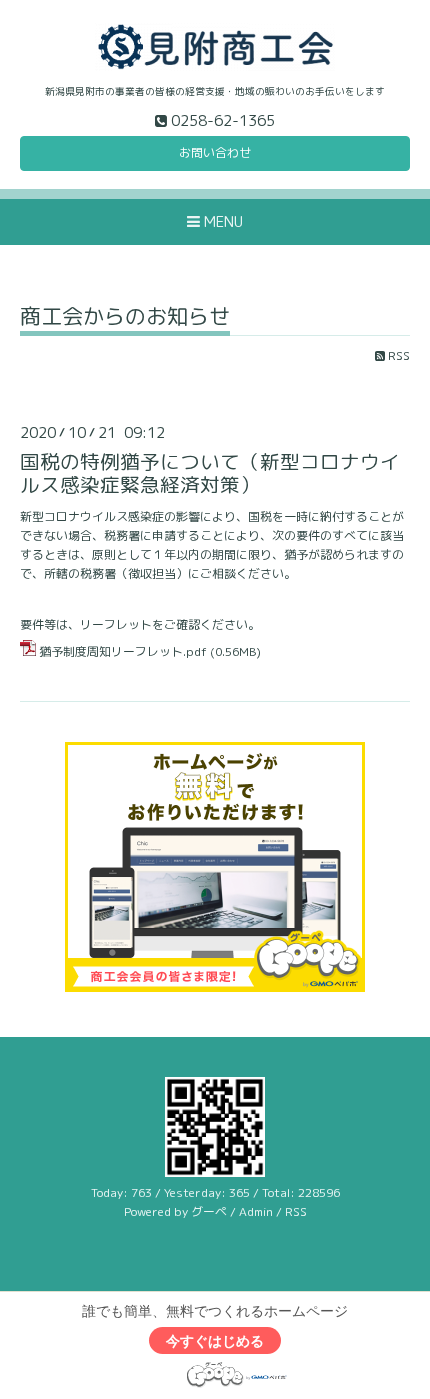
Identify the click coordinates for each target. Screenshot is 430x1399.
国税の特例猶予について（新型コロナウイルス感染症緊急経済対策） (210, 473)
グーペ (209, 1211)
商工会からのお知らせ (125, 318)
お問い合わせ (215, 152)
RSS (397, 355)
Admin (256, 1211)
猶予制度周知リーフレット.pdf (123, 651)
